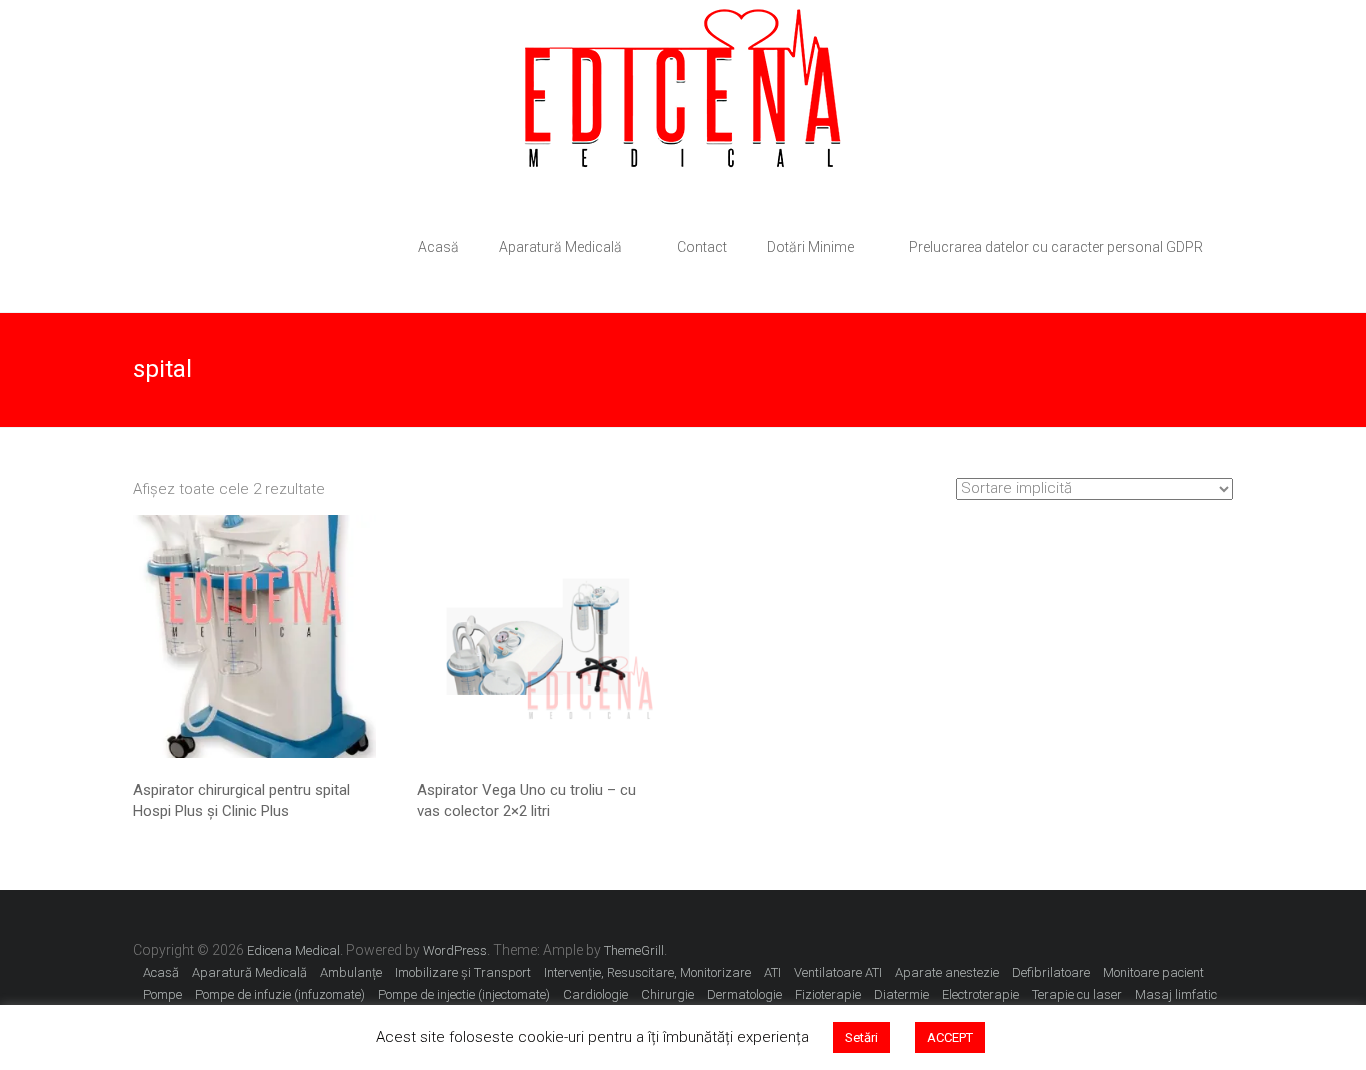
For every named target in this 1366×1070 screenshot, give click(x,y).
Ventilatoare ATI (838, 972)
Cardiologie (595, 994)
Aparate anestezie (947, 972)
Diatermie (901, 994)
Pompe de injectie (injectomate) (464, 994)
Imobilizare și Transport (463, 972)
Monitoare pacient (1153, 972)
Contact (702, 247)
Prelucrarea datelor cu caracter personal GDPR (1056, 247)
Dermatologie (744, 994)
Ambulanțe (351, 972)
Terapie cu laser (1077, 994)
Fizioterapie (828, 994)
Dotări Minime (810, 247)
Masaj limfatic (1176, 994)
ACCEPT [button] (950, 1037)
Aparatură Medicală (560, 247)
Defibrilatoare (1051, 972)
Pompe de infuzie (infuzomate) (280, 994)
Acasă (438, 247)
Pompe (162, 994)
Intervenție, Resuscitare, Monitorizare (647, 972)
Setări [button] (861, 1037)
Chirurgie (667, 994)
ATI (772, 972)
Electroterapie (980, 994)
